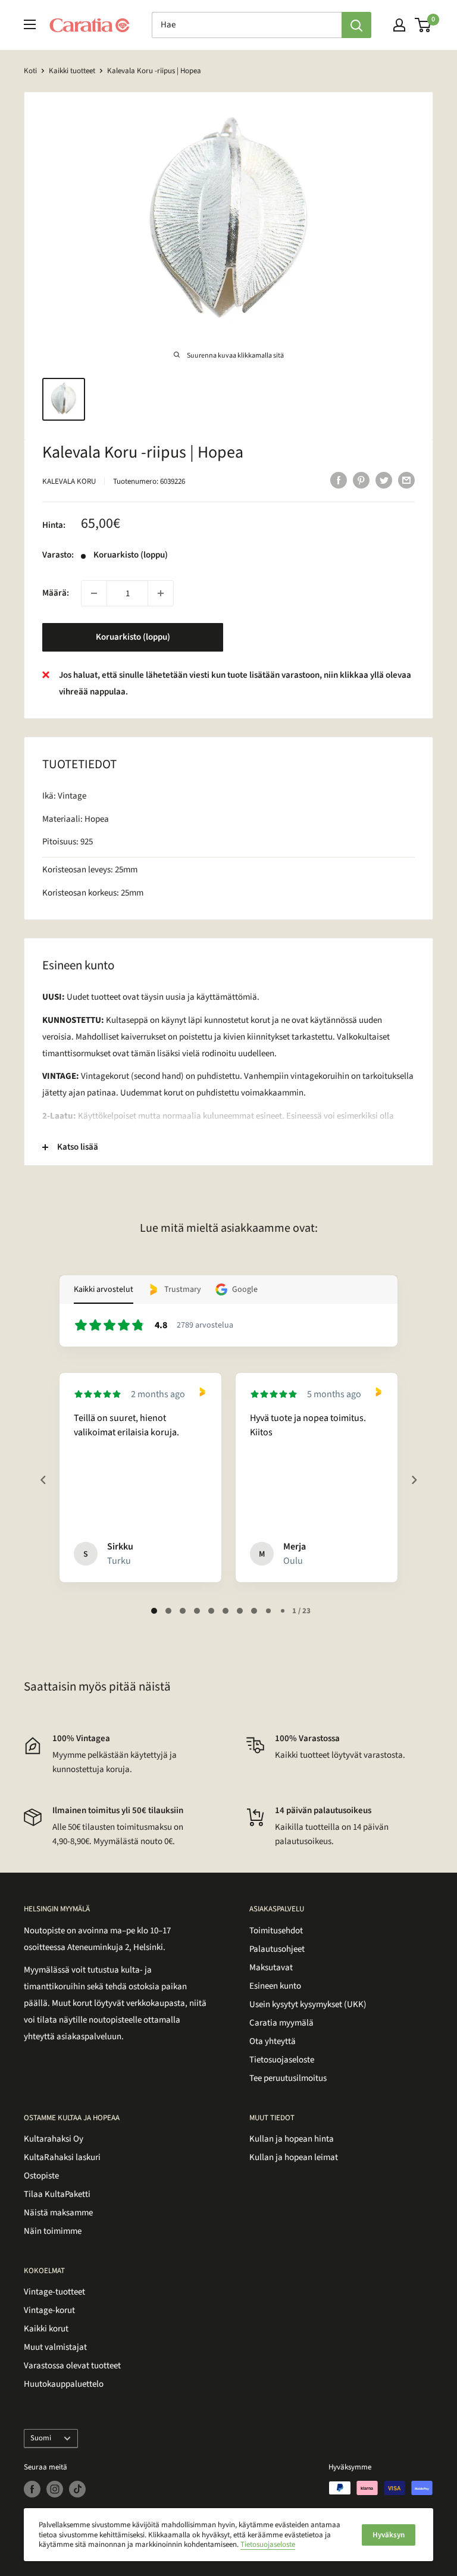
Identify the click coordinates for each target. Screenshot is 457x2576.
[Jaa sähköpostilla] (406, 480)
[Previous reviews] (43, 1480)
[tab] (154, 1611)
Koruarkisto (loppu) (133, 637)
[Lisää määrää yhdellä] (161, 593)
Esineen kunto (275, 1986)
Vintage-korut (49, 2310)
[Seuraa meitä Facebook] (32, 2489)
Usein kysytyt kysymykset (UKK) (308, 2004)
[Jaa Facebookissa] (339, 480)
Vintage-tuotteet (54, 2292)
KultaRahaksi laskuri (62, 2157)
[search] (247, 25)
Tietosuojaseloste (282, 2060)
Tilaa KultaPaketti (57, 2194)
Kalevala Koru (69, 481)
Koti (30, 71)
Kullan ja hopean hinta (292, 2139)
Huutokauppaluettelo (64, 2384)
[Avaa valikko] (30, 24)
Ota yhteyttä (273, 2041)
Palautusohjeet (277, 1949)
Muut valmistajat (55, 2347)
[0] (423, 25)
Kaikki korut (46, 2329)
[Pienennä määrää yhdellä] (94, 593)
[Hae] (356, 25)
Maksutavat (271, 1968)
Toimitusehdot (276, 1931)
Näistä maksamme (58, 2213)
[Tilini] (399, 25)
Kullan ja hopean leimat (294, 2157)
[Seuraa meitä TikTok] (77, 2489)
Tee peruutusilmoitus (288, 2078)
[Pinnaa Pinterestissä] (361, 480)
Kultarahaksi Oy (54, 2139)
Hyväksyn (389, 2535)
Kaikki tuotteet (72, 71)
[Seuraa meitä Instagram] (55, 2489)
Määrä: (56, 593)
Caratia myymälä (281, 2023)
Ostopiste (41, 2176)
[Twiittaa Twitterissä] (384, 480)
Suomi (41, 2438)
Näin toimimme (53, 2231)
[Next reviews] (414, 1480)
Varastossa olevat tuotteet (72, 2366)
